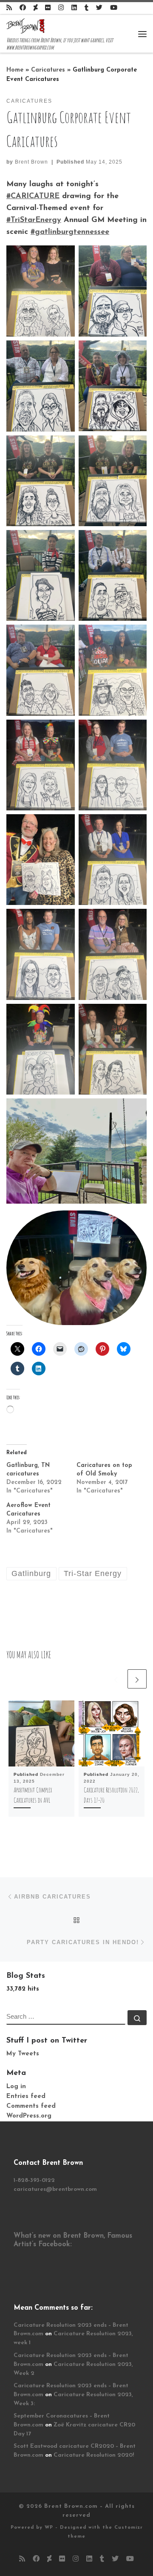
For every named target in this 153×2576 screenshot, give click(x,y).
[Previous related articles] (116, 1679)
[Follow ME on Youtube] (114, 8)
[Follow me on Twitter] (99, 8)
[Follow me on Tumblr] (86, 8)
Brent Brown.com (71, 2506)
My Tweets (23, 2054)
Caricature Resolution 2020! (94, 2455)
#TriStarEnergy (34, 220)
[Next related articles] (137, 1679)
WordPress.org (29, 2116)
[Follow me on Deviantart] (35, 8)
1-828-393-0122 (34, 2180)
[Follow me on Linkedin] (74, 8)
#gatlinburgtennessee (70, 232)
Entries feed (26, 2096)
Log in (16, 2087)
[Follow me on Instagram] (61, 8)
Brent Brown (31, 162)
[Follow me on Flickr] (48, 8)
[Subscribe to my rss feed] (9, 8)
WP (49, 2528)
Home (15, 70)
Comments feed (31, 2106)
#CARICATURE (33, 196)
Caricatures (48, 70)
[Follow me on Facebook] (23, 8)
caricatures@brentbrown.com (55, 2189)
